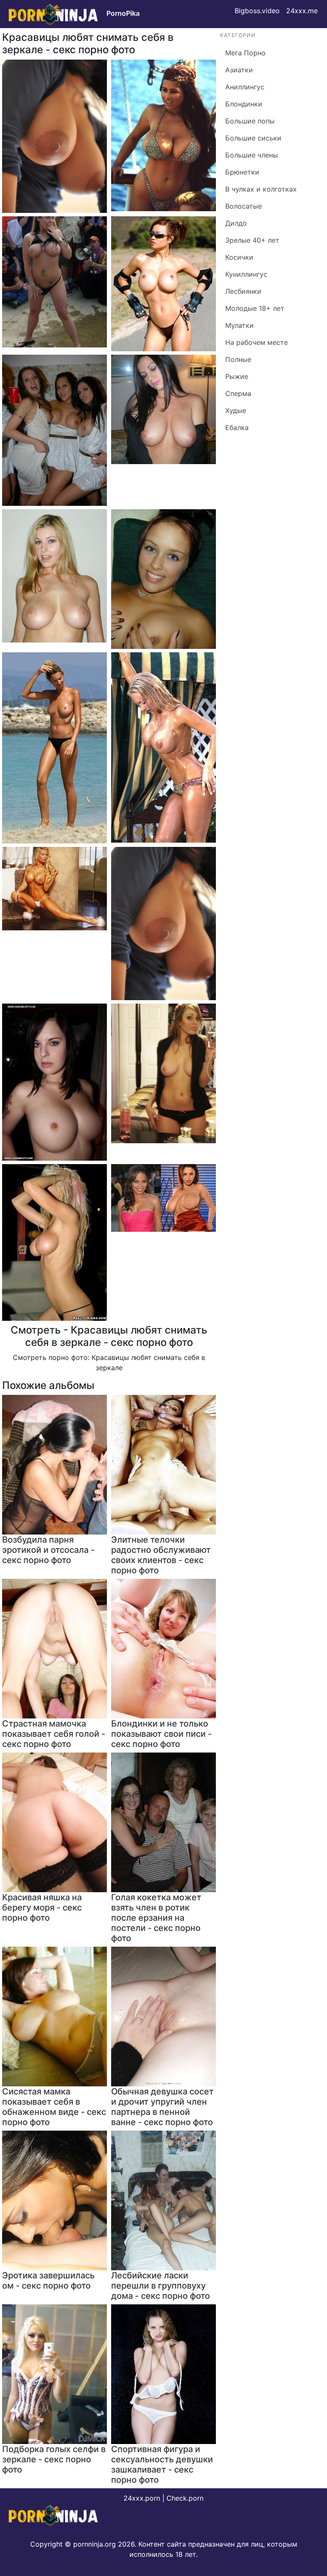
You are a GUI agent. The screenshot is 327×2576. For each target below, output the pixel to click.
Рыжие (237, 376)
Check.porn (185, 2498)
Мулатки (240, 325)
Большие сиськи (253, 138)
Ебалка (237, 427)
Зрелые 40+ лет (252, 240)
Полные (238, 359)
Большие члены (252, 155)
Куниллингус (246, 274)
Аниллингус (245, 87)
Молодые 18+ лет (255, 308)
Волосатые (244, 206)
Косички (239, 257)
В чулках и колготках (261, 189)
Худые (236, 410)
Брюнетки (242, 172)
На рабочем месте (257, 342)
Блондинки (244, 104)
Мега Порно (245, 53)
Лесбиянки (243, 291)
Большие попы (250, 121)
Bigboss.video (257, 11)
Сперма (238, 393)
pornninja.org (95, 2544)
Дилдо (236, 223)
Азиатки (239, 70)
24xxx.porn (142, 2498)
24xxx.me (302, 11)
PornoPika (123, 13)
